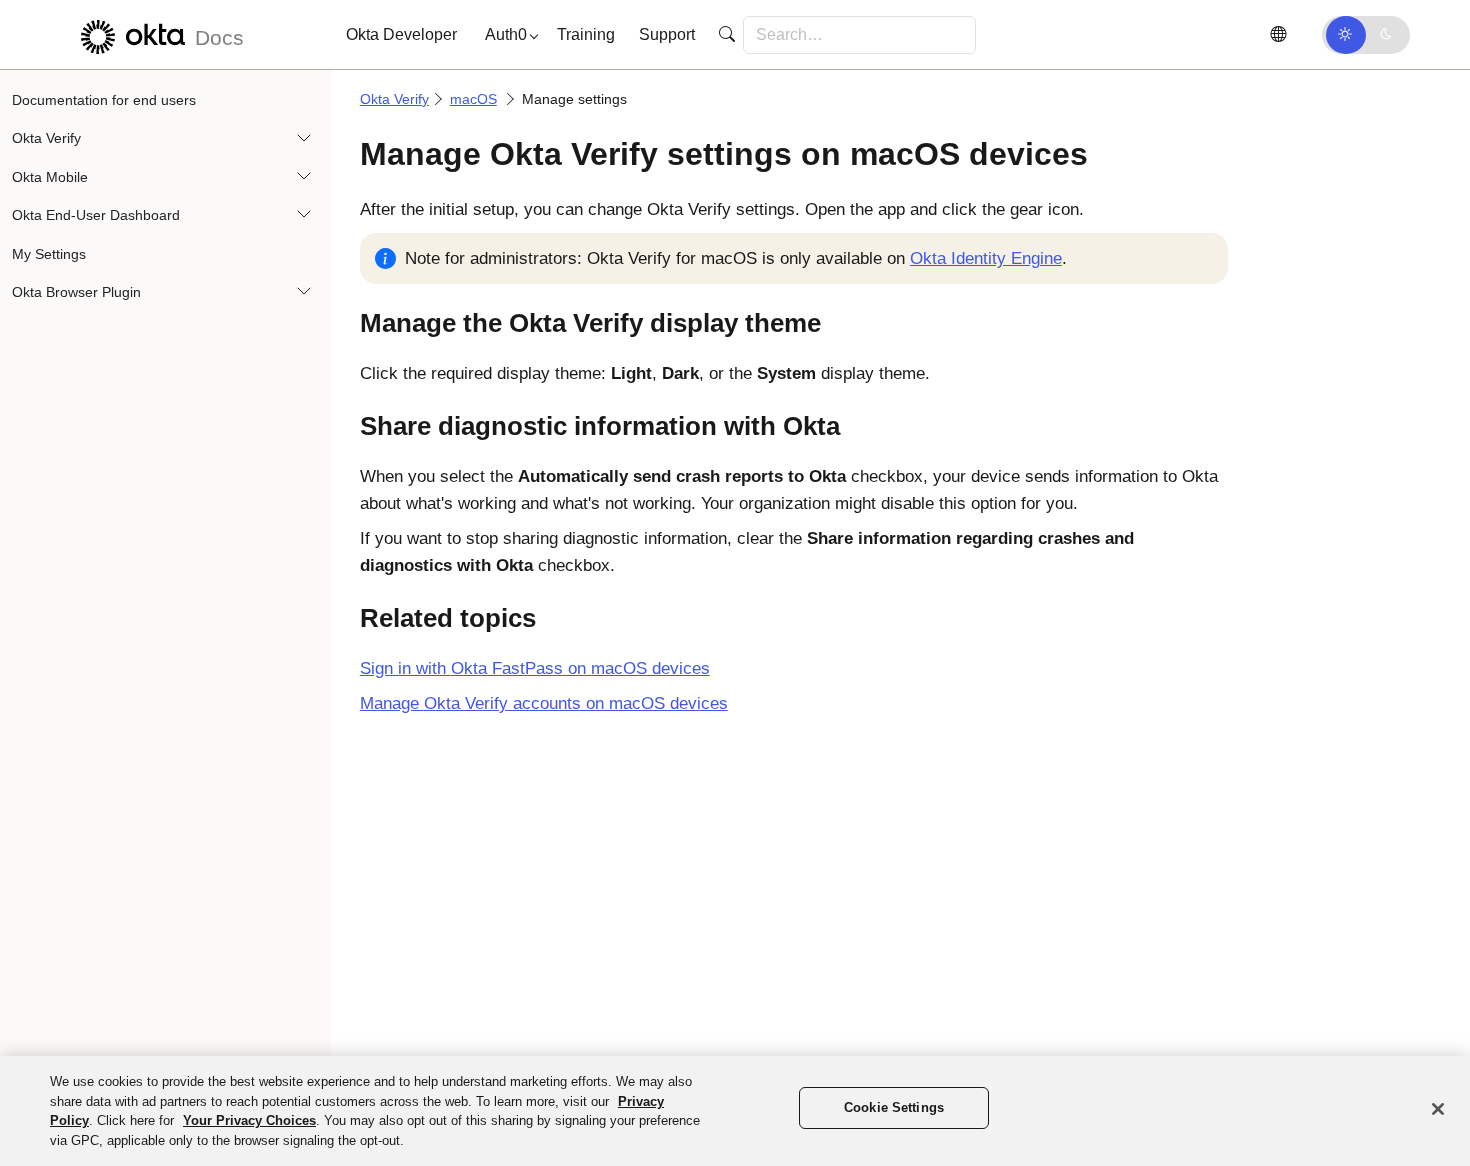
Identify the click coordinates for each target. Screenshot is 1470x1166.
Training (586, 34)
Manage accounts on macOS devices (544, 703)
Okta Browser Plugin (76, 292)
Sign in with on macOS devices (535, 668)
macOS (473, 99)
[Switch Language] (1278, 34)
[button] (507, 35)
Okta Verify (46, 138)
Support (667, 34)
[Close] (1438, 1109)
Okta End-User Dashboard (96, 215)
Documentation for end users (104, 100)
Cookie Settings (894, 1107)
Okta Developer (401, 34)
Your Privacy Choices (249, 1120)
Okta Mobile (50, 177)
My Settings (49, 254)
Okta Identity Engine (986, 258)
